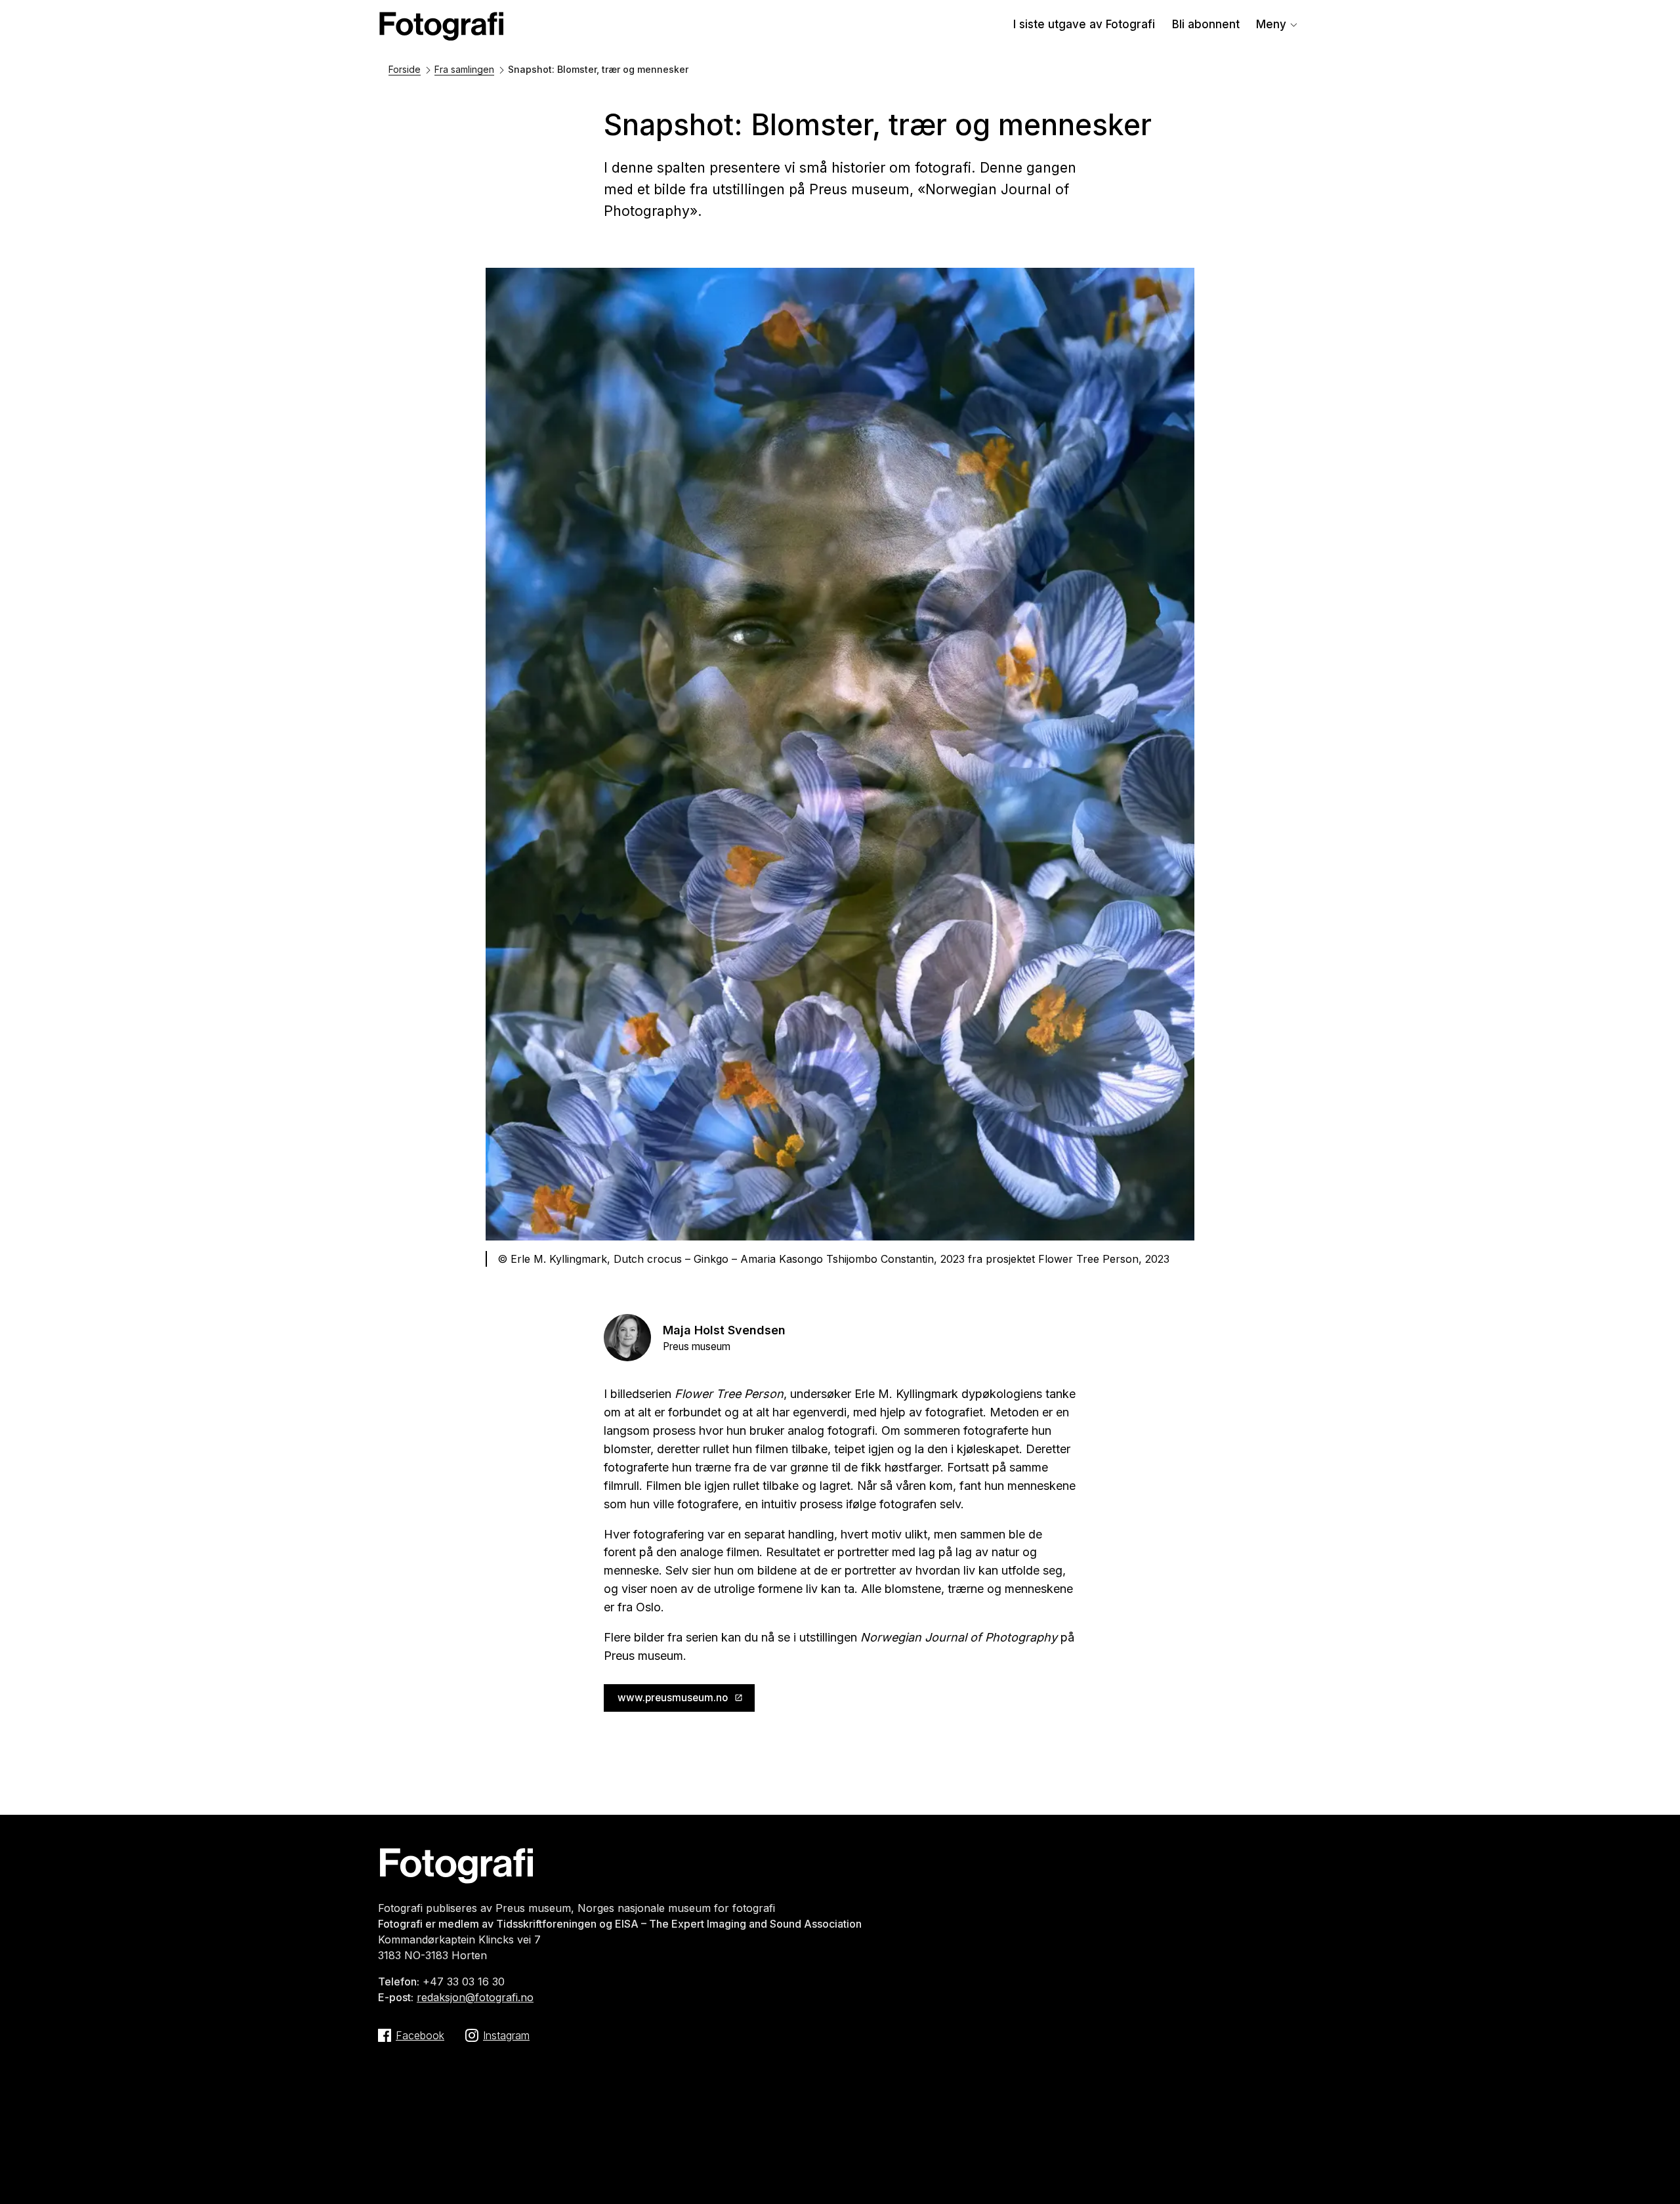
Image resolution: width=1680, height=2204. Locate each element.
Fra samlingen (464, 69)
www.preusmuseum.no (673, 1698)
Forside (405, 69)
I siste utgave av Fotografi (1084, 24)
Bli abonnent (1206, 24)
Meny (1271, 24)
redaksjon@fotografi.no (475, 1997)
